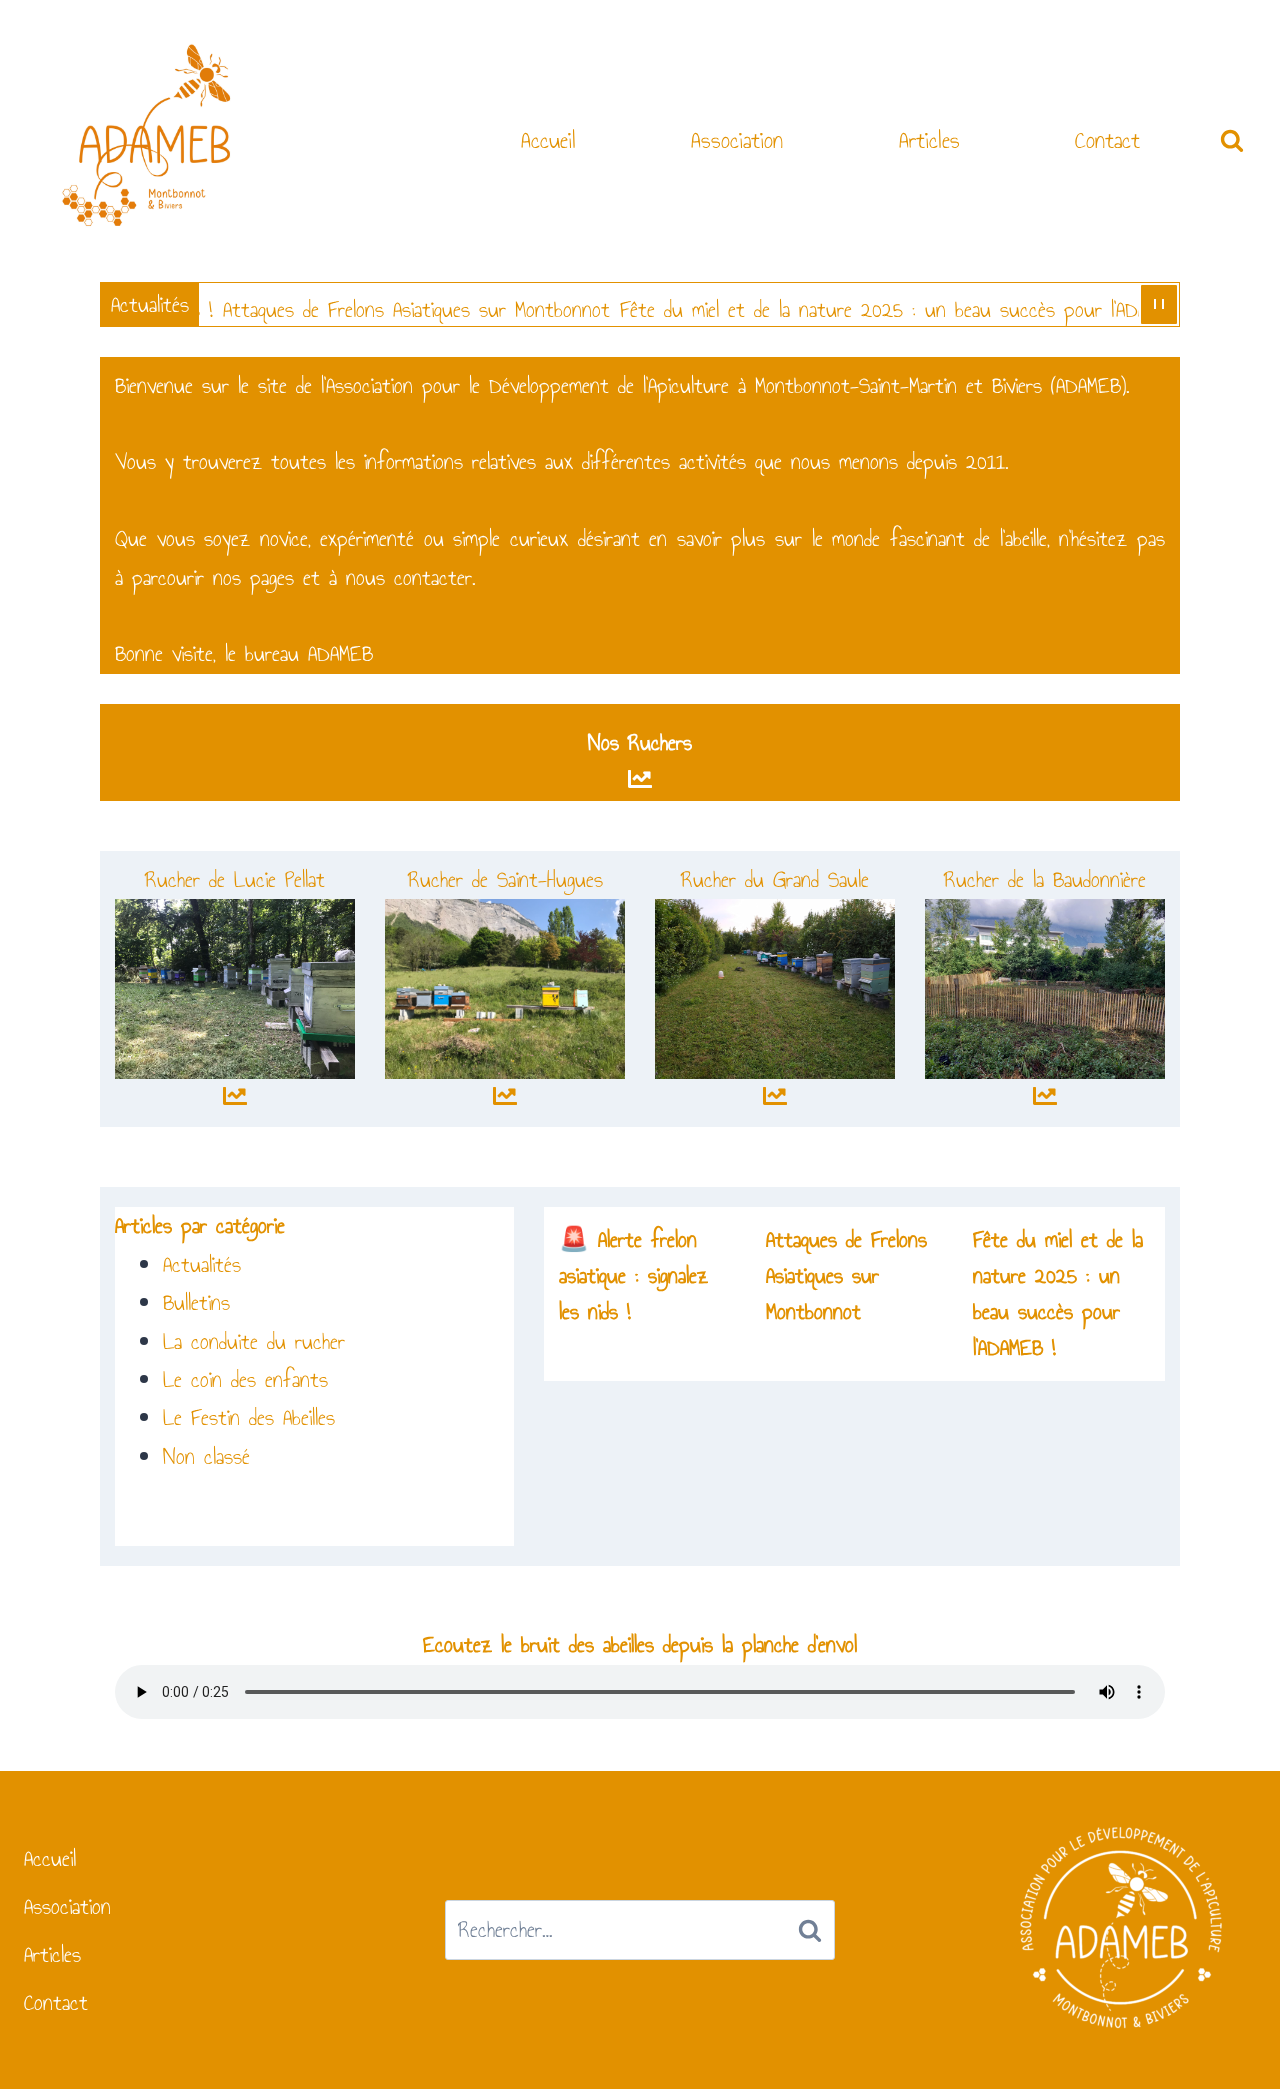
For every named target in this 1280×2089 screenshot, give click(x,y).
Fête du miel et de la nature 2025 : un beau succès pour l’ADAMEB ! (876, 309)
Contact (1107, 140)
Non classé (206, 1456)
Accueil (548, 140)
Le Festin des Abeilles (249, 1417)
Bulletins (196, 1302)
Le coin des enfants (245, 1379)
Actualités (202, 1264)
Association (737, 140)
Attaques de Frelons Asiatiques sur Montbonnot (385, 309)
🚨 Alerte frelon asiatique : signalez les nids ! (633, 1275)
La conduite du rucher (254, 1341)
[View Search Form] (1232, 141)
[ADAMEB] (147, 138)
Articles (929, 140)
